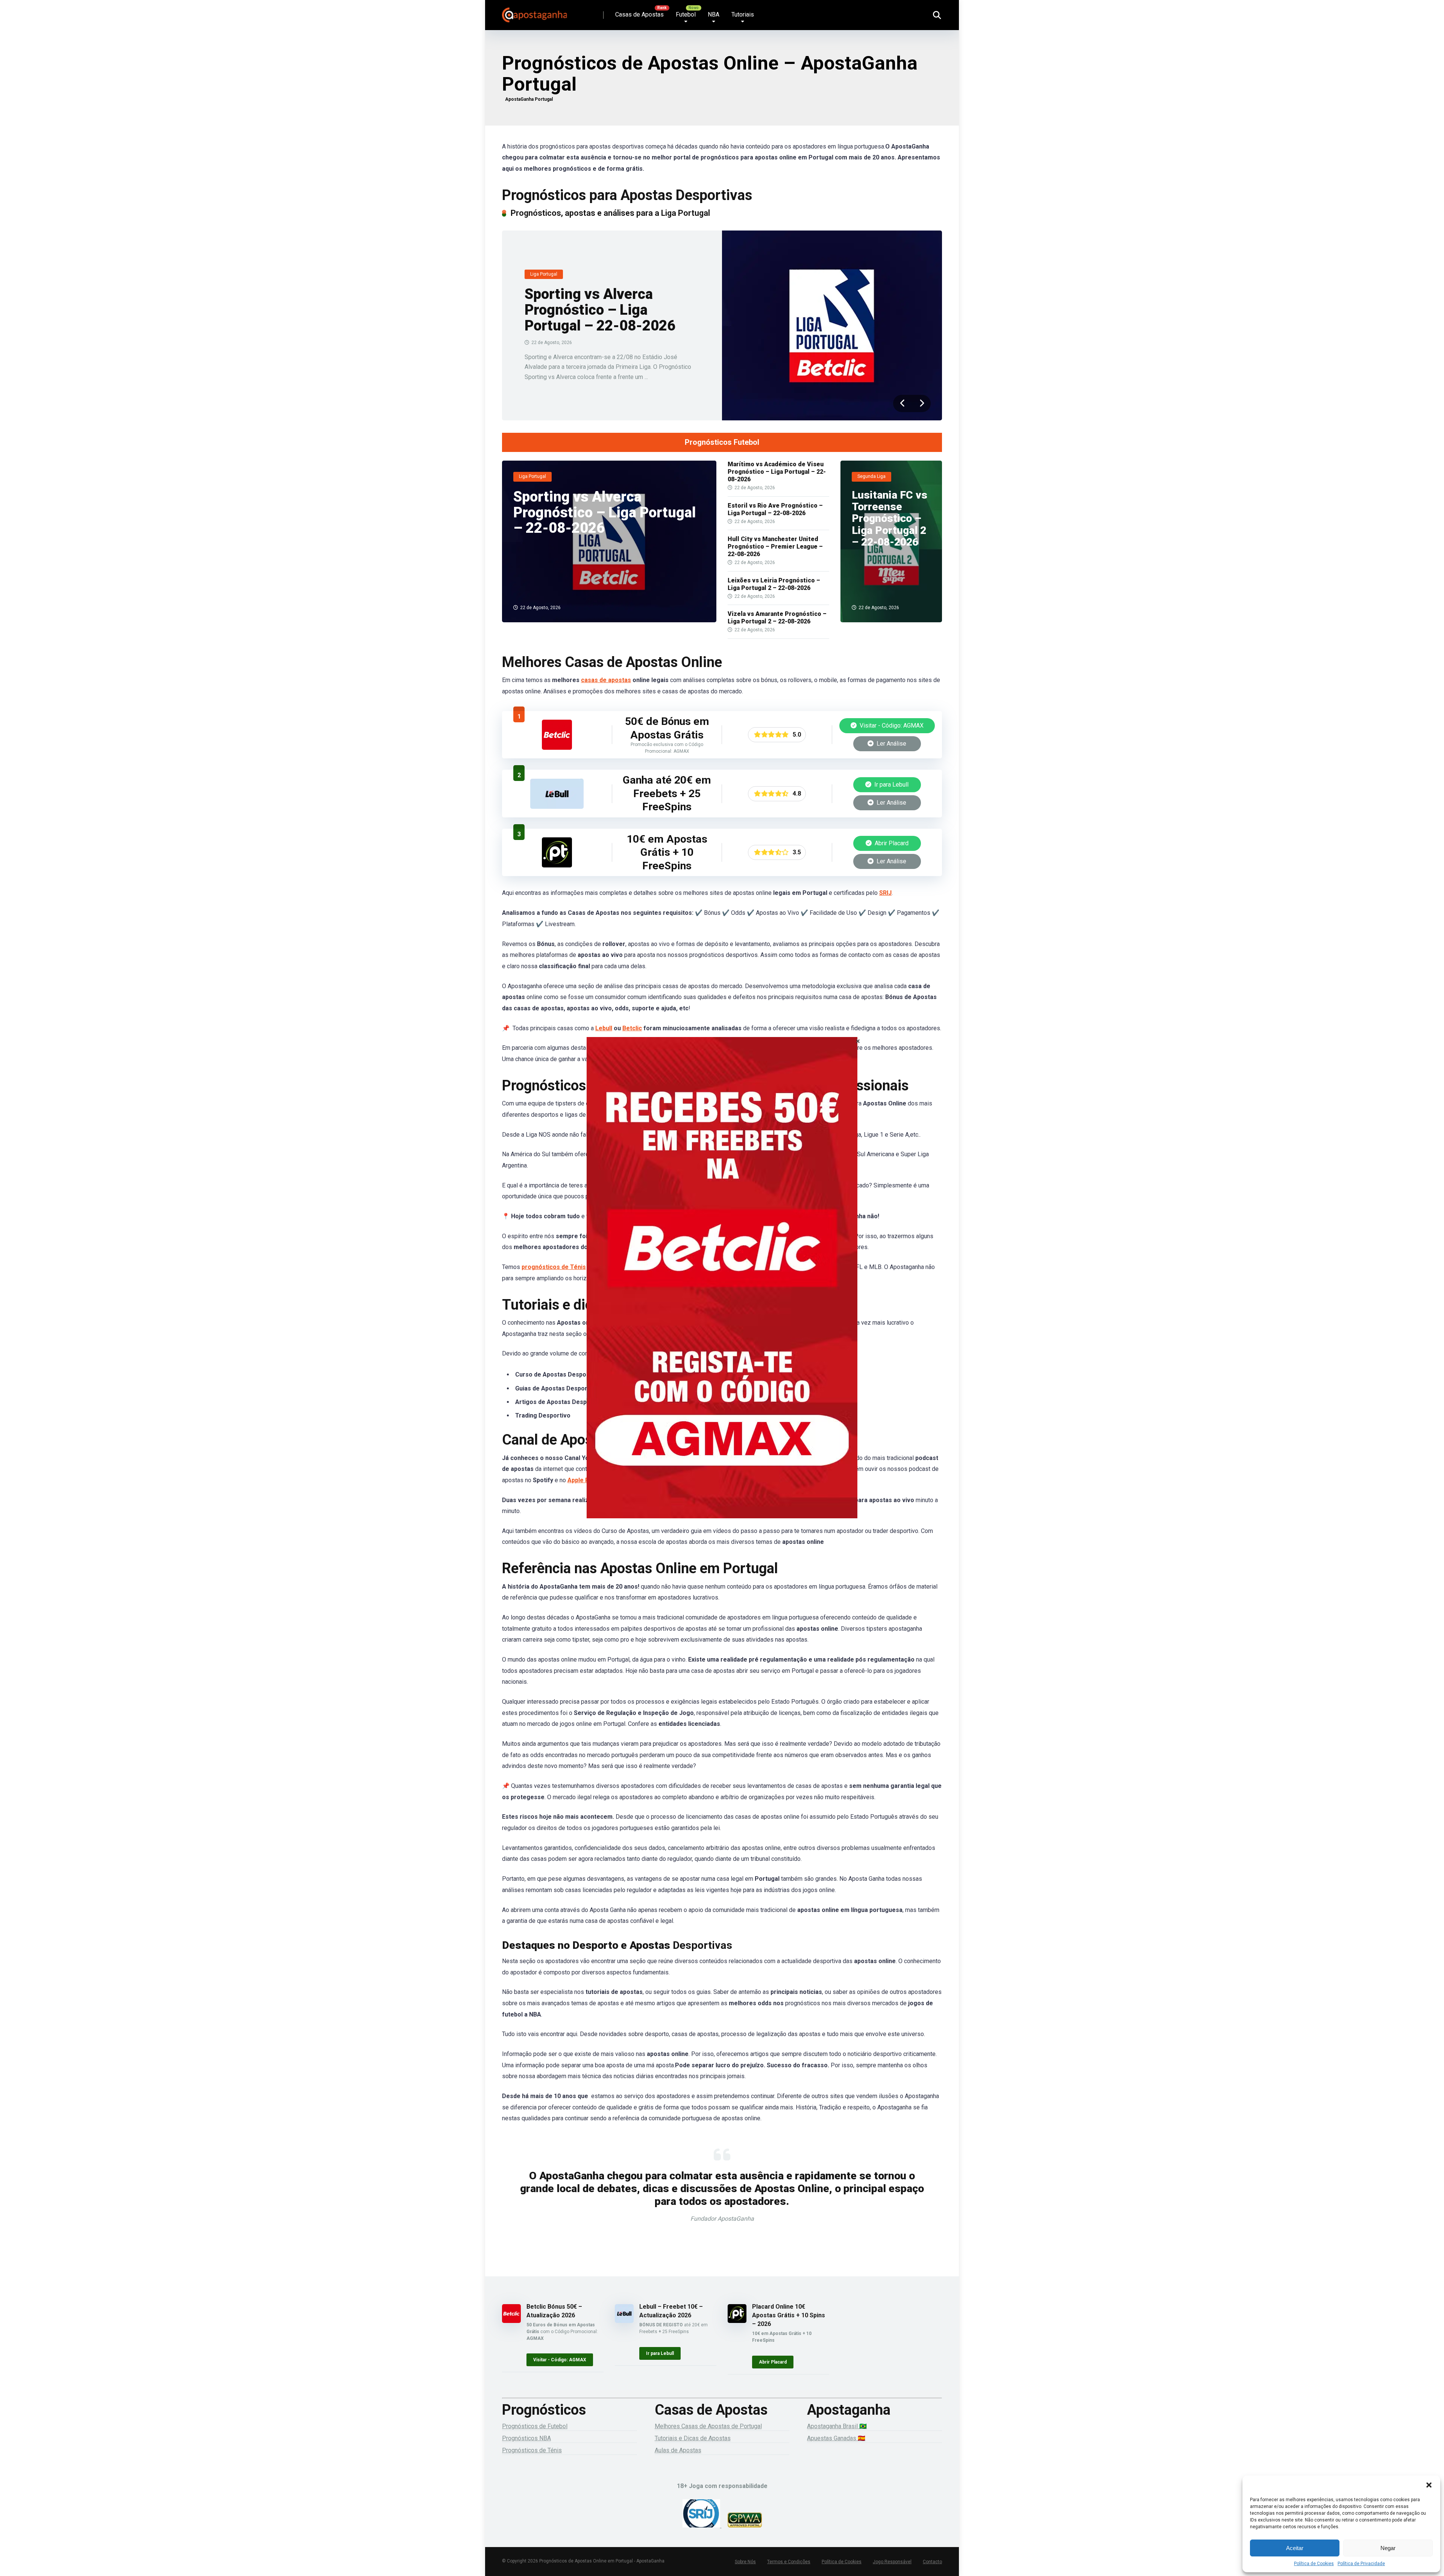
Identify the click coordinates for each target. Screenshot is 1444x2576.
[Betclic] (722, 1288)
